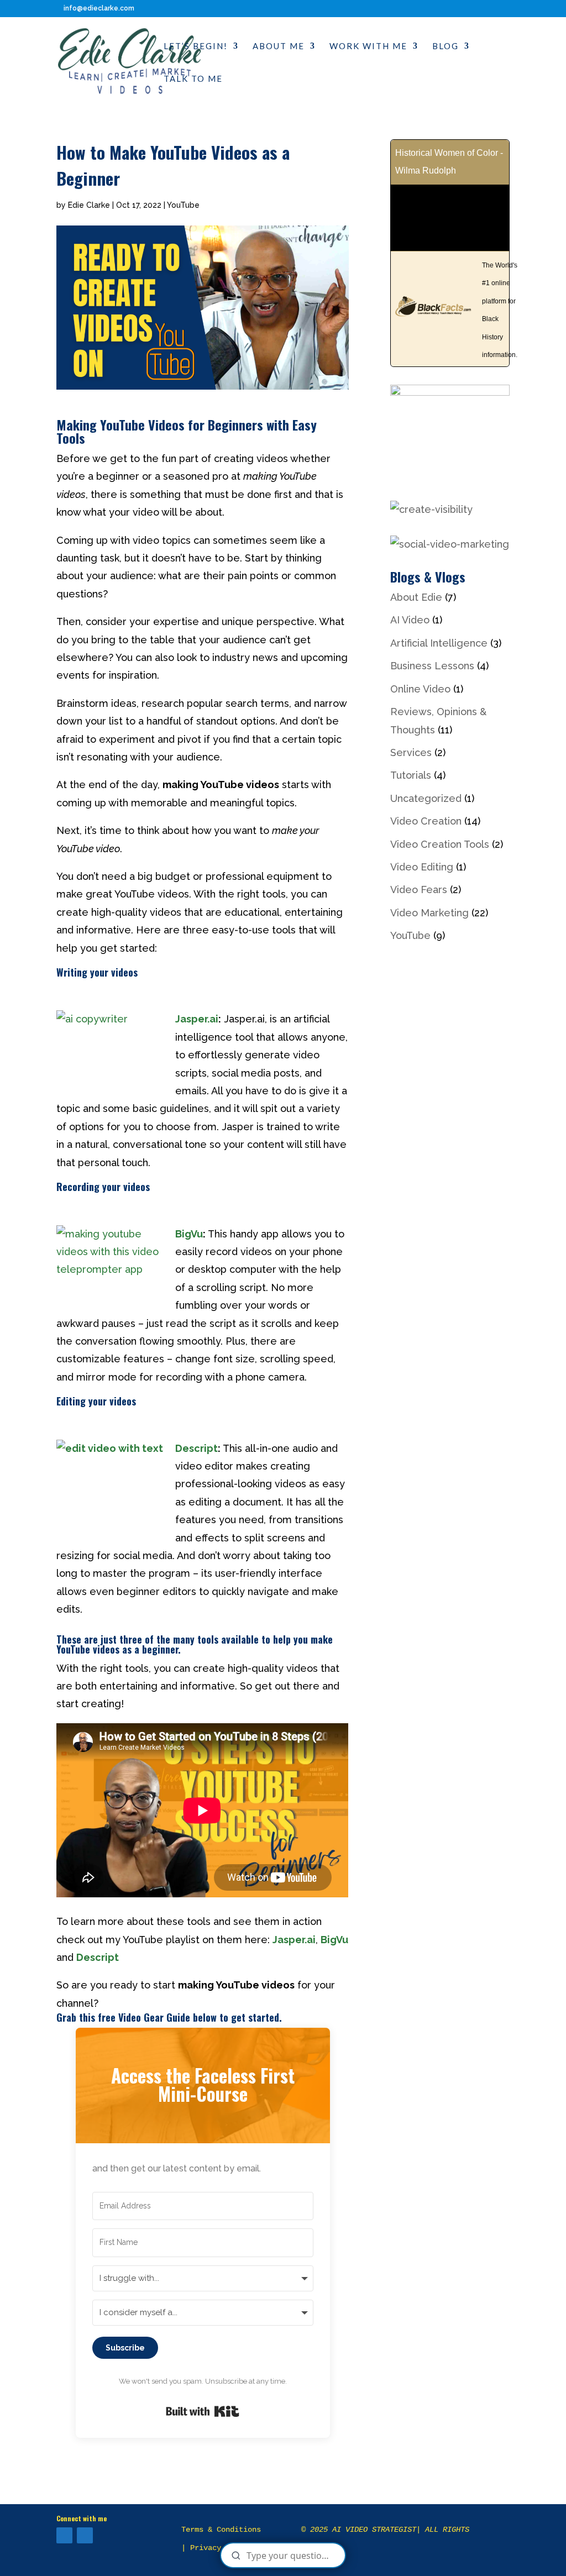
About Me (279, 46)
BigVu (189, 1234)
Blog (446, 46)
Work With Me (368, 46)
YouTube (183, 205)
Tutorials (411, 775)
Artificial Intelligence (439, 643)
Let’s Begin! (196, 46)
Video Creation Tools (440, 844)
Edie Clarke (89, 205)
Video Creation (426, 821)
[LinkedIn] (85, 2535)
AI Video (410, 620)
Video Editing (422, 867)
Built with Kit (203, 2411)
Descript (196, 1448)
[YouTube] (64, 2535)
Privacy (206, 2548)
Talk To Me (193, 79)
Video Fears (419, 890)
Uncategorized (426, 798)
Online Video (420, 689)
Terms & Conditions (221, 2530)
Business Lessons (432, 666)
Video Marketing (429, 913)
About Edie (416, 597)
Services (411, 752)
